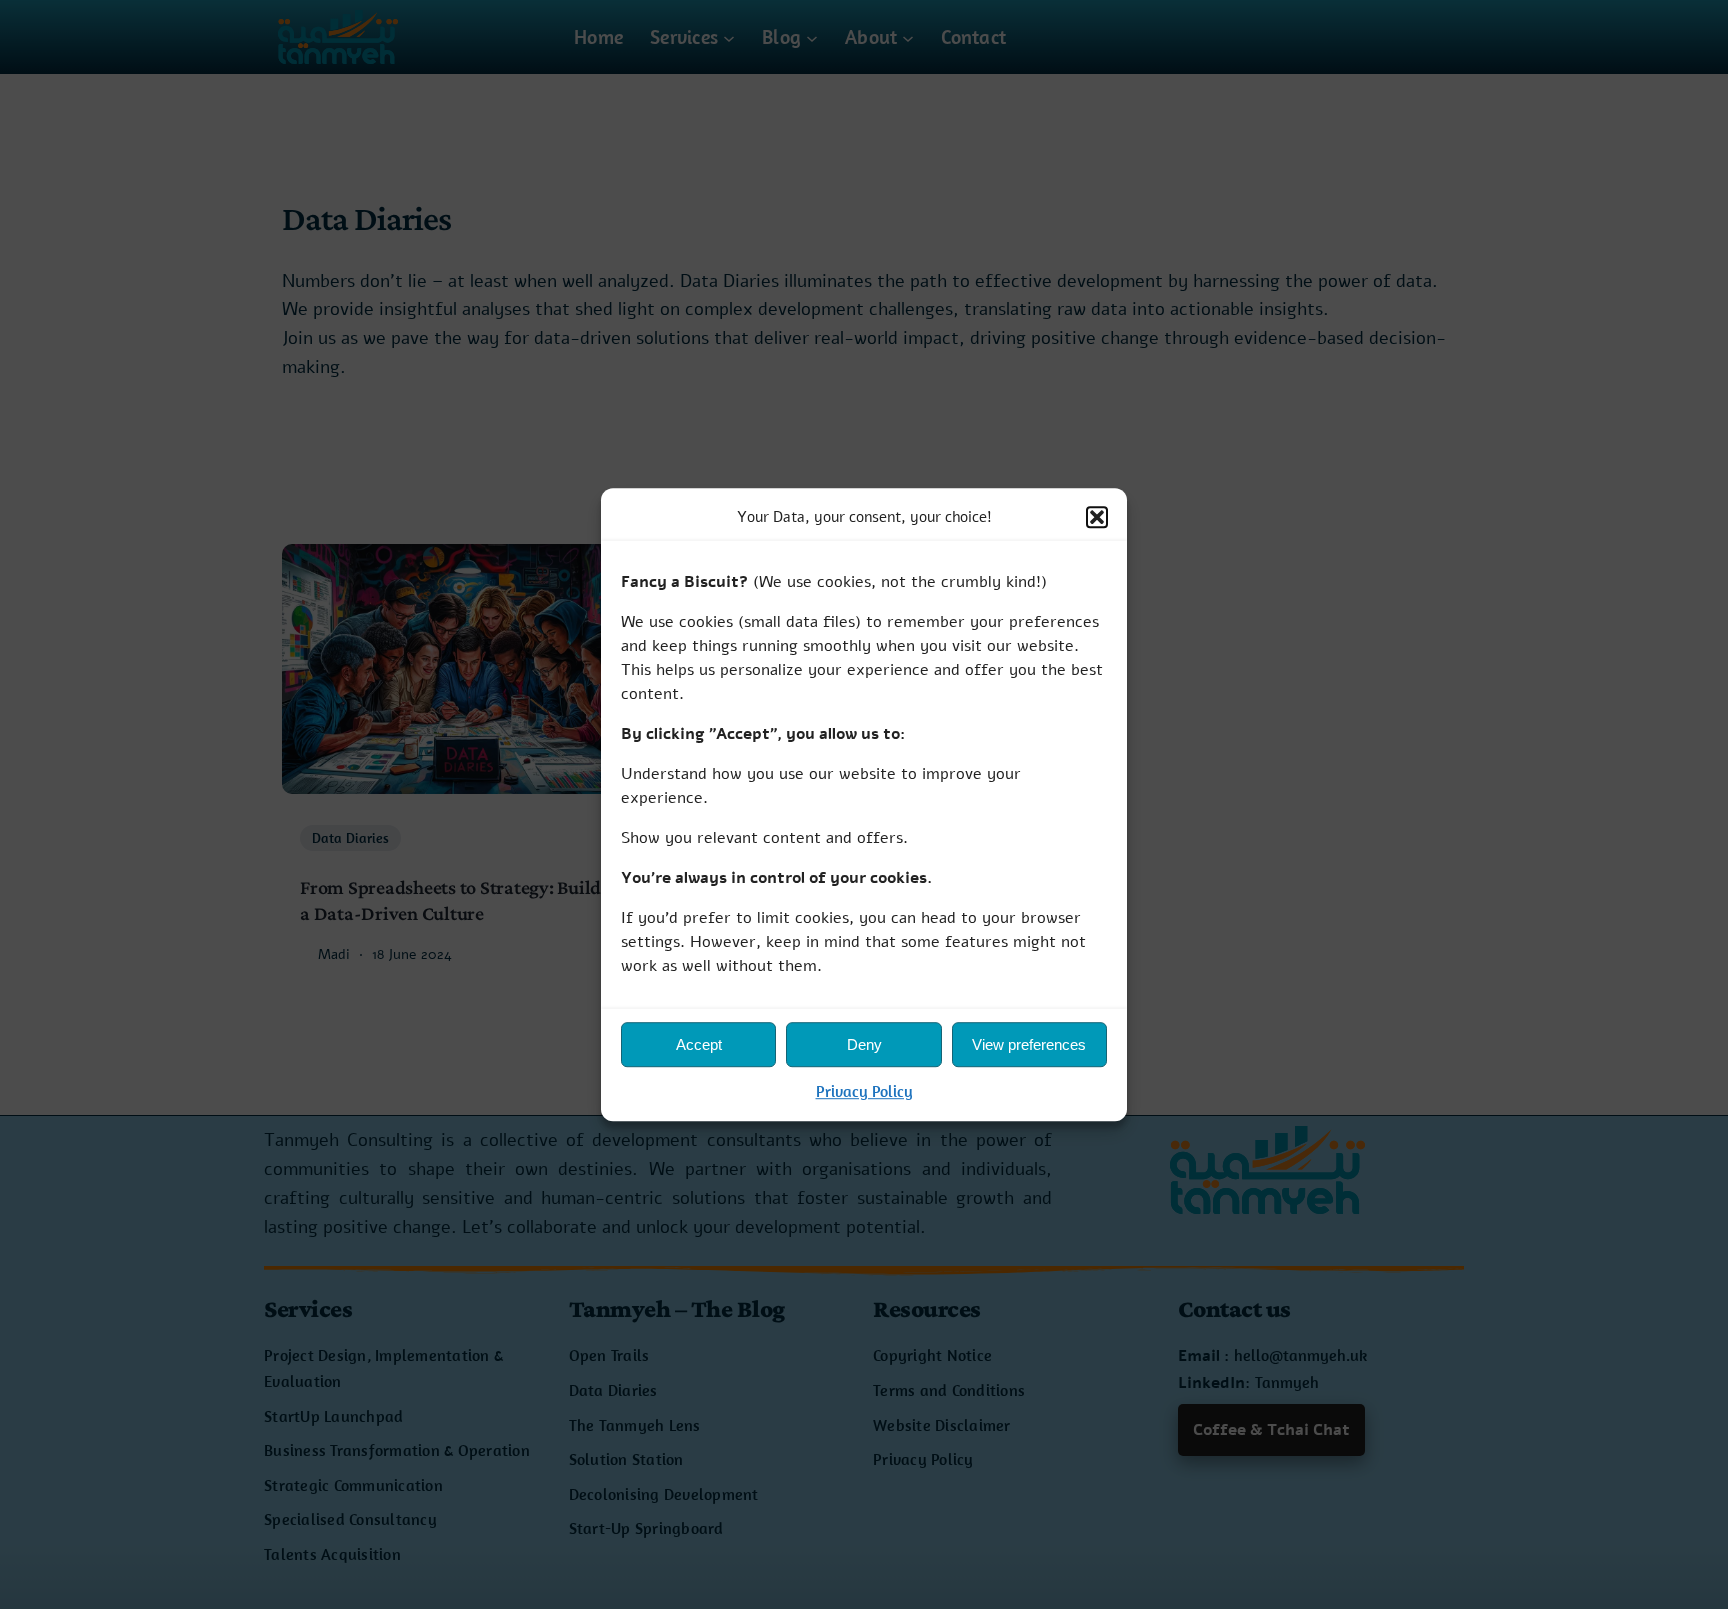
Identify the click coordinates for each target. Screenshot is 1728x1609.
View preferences (1029, 1044)
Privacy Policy (864, 1092)
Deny (864, 1044)
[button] (1097, 517)
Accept (699, 1044)
